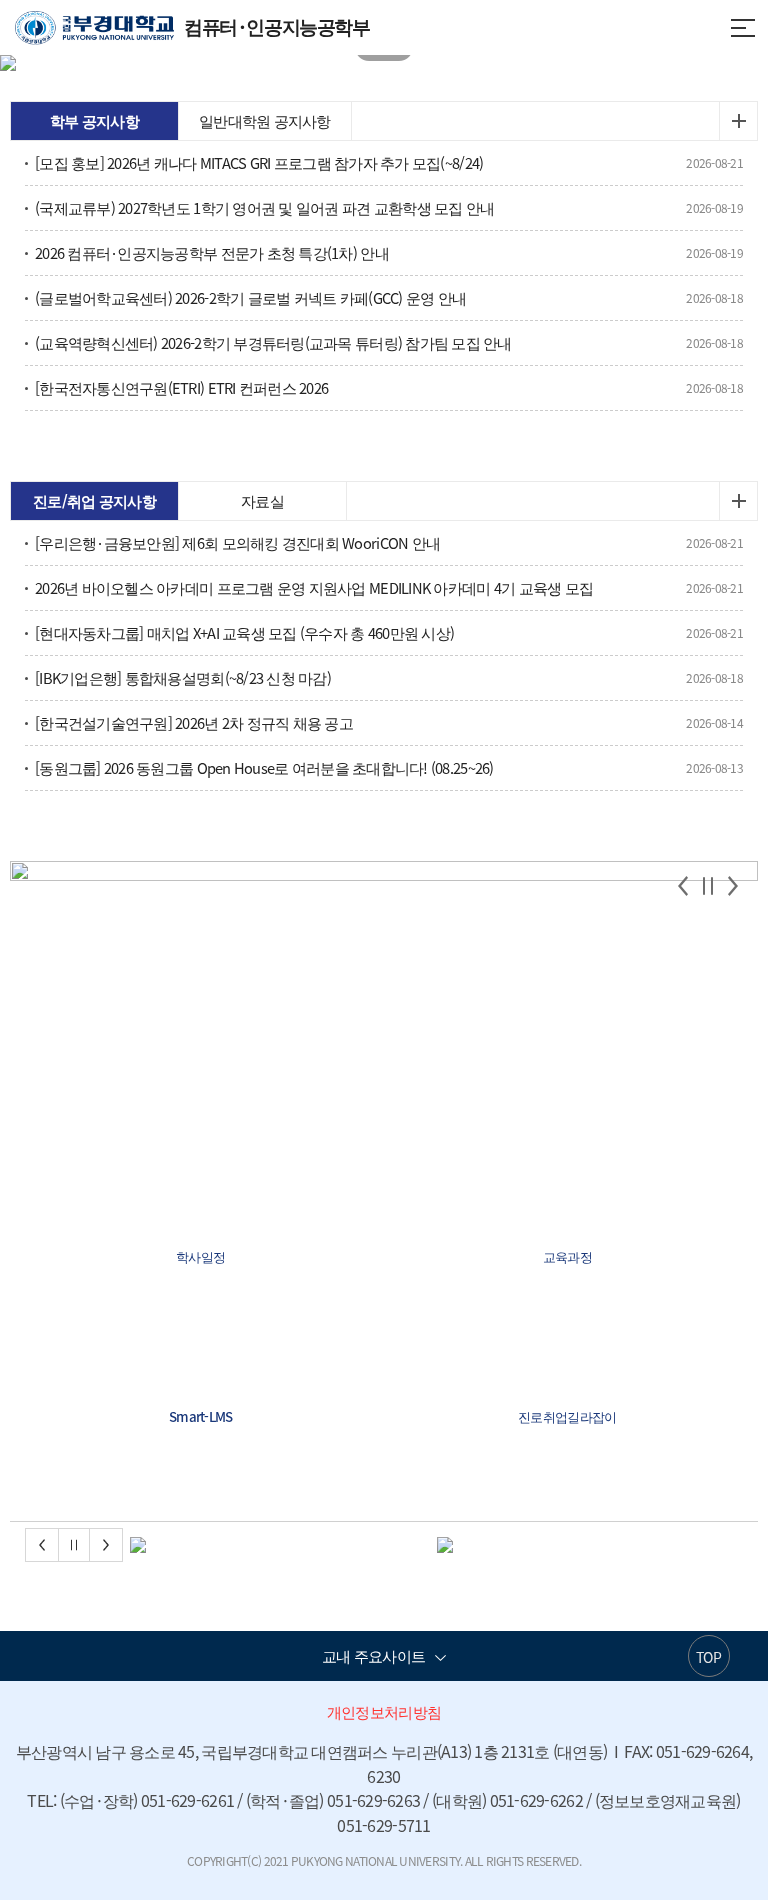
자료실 (262, 501)
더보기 (738, 121)
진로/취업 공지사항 (94, 501)
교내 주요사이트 (373, 1656)
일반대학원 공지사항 (265, 121)
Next (733, 886)
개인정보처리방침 (384, 1712)
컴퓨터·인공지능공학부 (192, 26)
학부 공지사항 (94, 121)
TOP (708, 1657)
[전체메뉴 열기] (743, 26)
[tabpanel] (384, 63)
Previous (683, 886)
